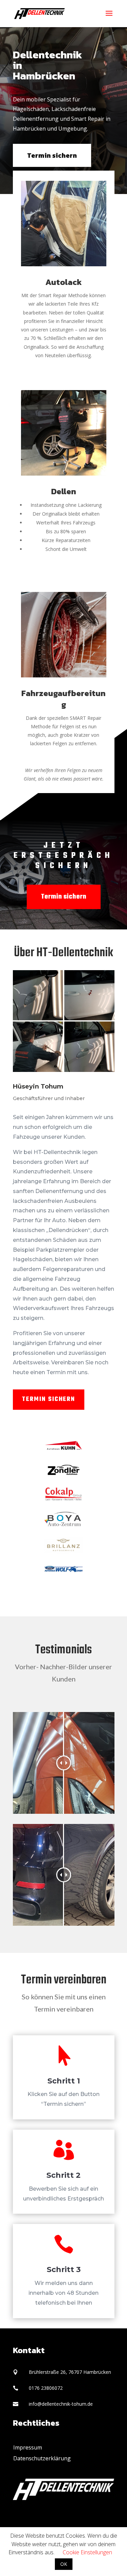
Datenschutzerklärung (42, 2458)
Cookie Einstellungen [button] (87, 2552)
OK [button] (64, 2564)
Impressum (28, 2447)
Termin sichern (52, 155)
